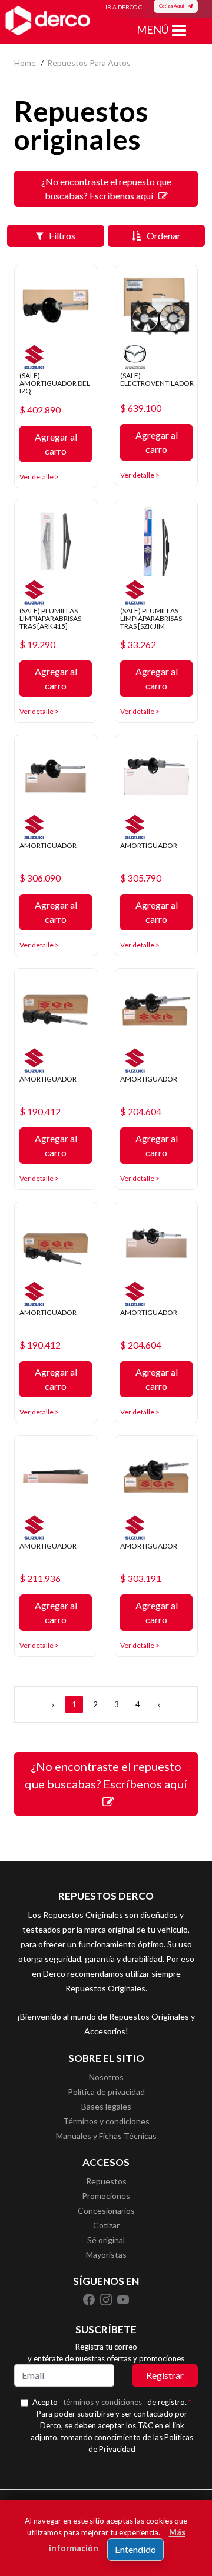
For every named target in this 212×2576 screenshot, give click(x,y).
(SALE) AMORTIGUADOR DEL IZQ (55, 383)
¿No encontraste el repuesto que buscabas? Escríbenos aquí (106, 188)
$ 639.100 (141, 408)
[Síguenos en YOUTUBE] (123, 2298)
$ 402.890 (40, 410)
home (25, 63)
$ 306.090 (40, 878)
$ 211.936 (40, 1579)
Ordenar (161, 236)
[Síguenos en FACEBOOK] (90, 2298)
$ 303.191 (141, 1579)
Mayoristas (106, 2255)
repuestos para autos (89, 63)
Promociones (106, 2196)
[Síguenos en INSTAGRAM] (107, 2298)
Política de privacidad (106, 2092)
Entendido (135, 2549)
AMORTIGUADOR (48, 845)
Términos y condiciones (106, 2121)
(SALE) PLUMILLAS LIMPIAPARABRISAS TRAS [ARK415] (50, 618)
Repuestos (106, 2181)
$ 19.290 (37, 645)
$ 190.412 (40, 1112)
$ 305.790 (141, 878)
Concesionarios (106, 2210)
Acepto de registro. (112, 2402)
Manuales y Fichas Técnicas (106, 2136)
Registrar (165, 2375)
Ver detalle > (39, 477)
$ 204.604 (141, 1112)
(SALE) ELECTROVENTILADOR (157, 379)
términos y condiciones (102, 2402)
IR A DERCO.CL (125, 7)
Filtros (59, 236)
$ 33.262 (138, 645)
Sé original (106, 2240)
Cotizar (106, 2225)
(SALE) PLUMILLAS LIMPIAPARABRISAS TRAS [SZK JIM (151, 618)
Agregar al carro (56, 444)
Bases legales (106, 2106)
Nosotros (106, 2077)
